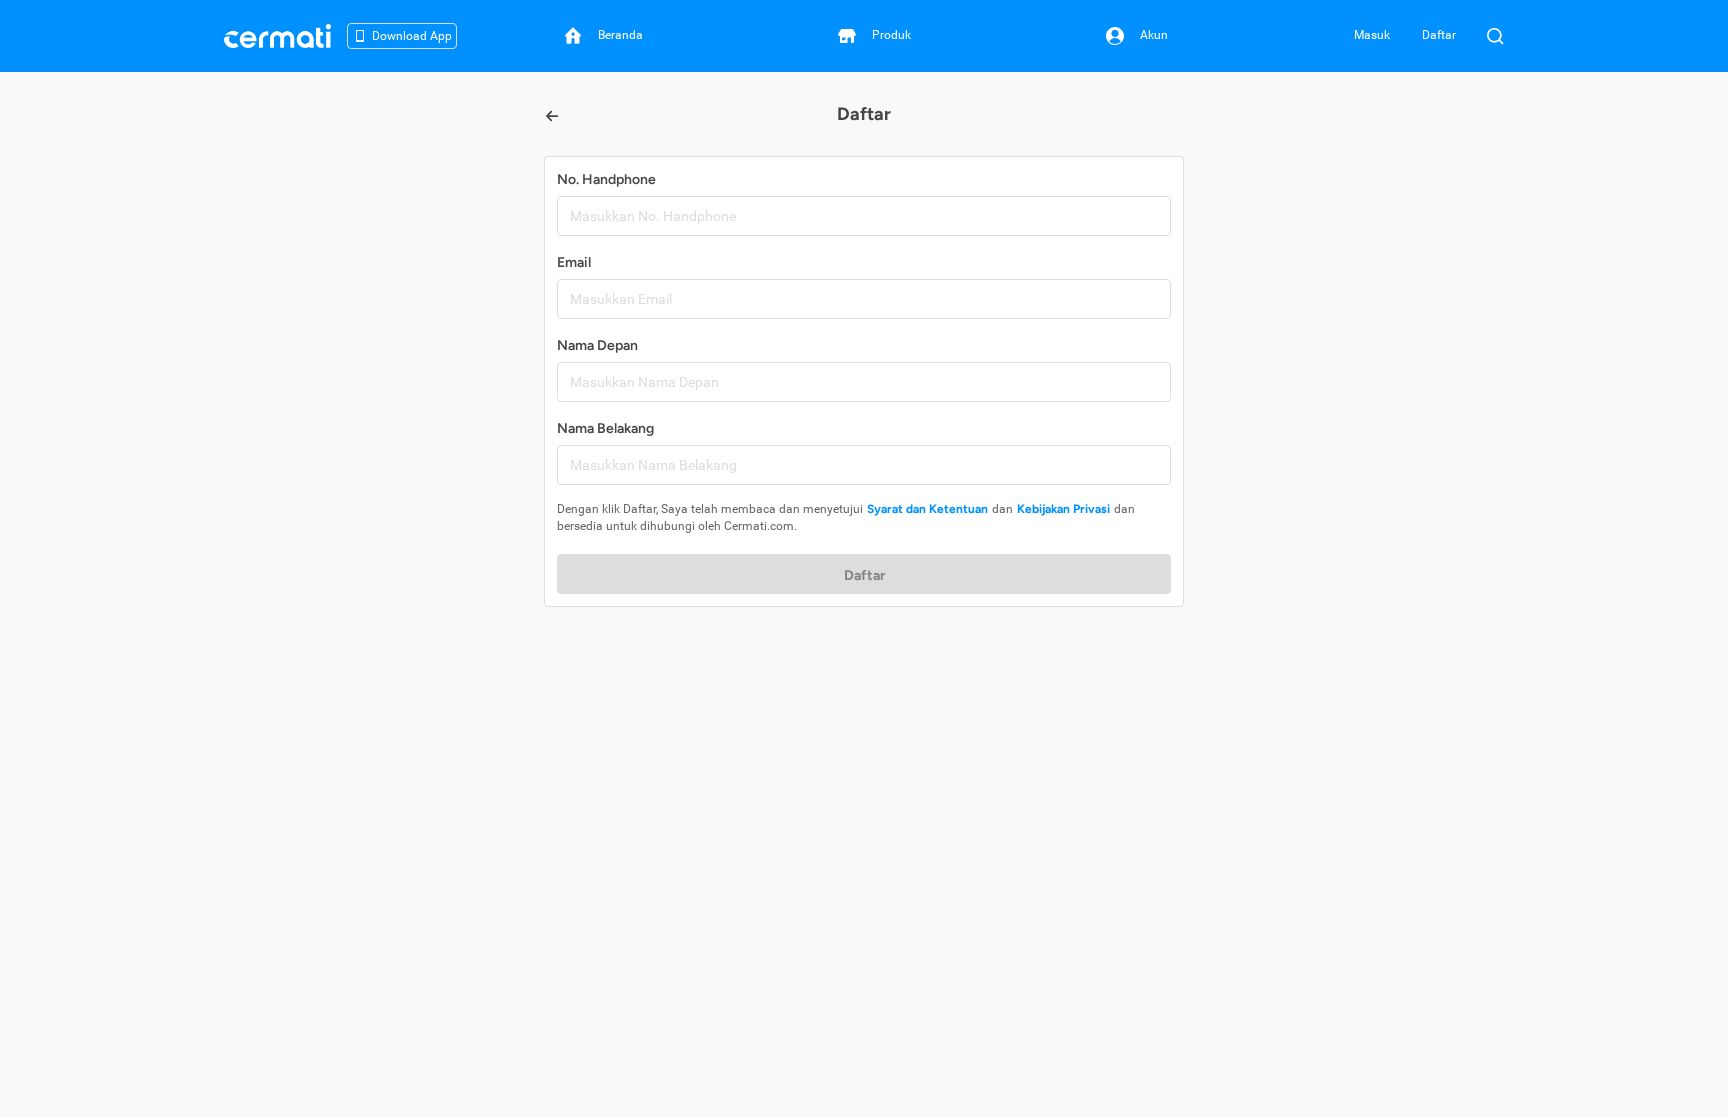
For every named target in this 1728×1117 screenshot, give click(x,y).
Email (574, 262)
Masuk (1372, 35)
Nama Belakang (605, 428)
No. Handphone (606, 179)
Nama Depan (597, 345)
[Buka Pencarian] (1495, 36)
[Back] (552, 116)
